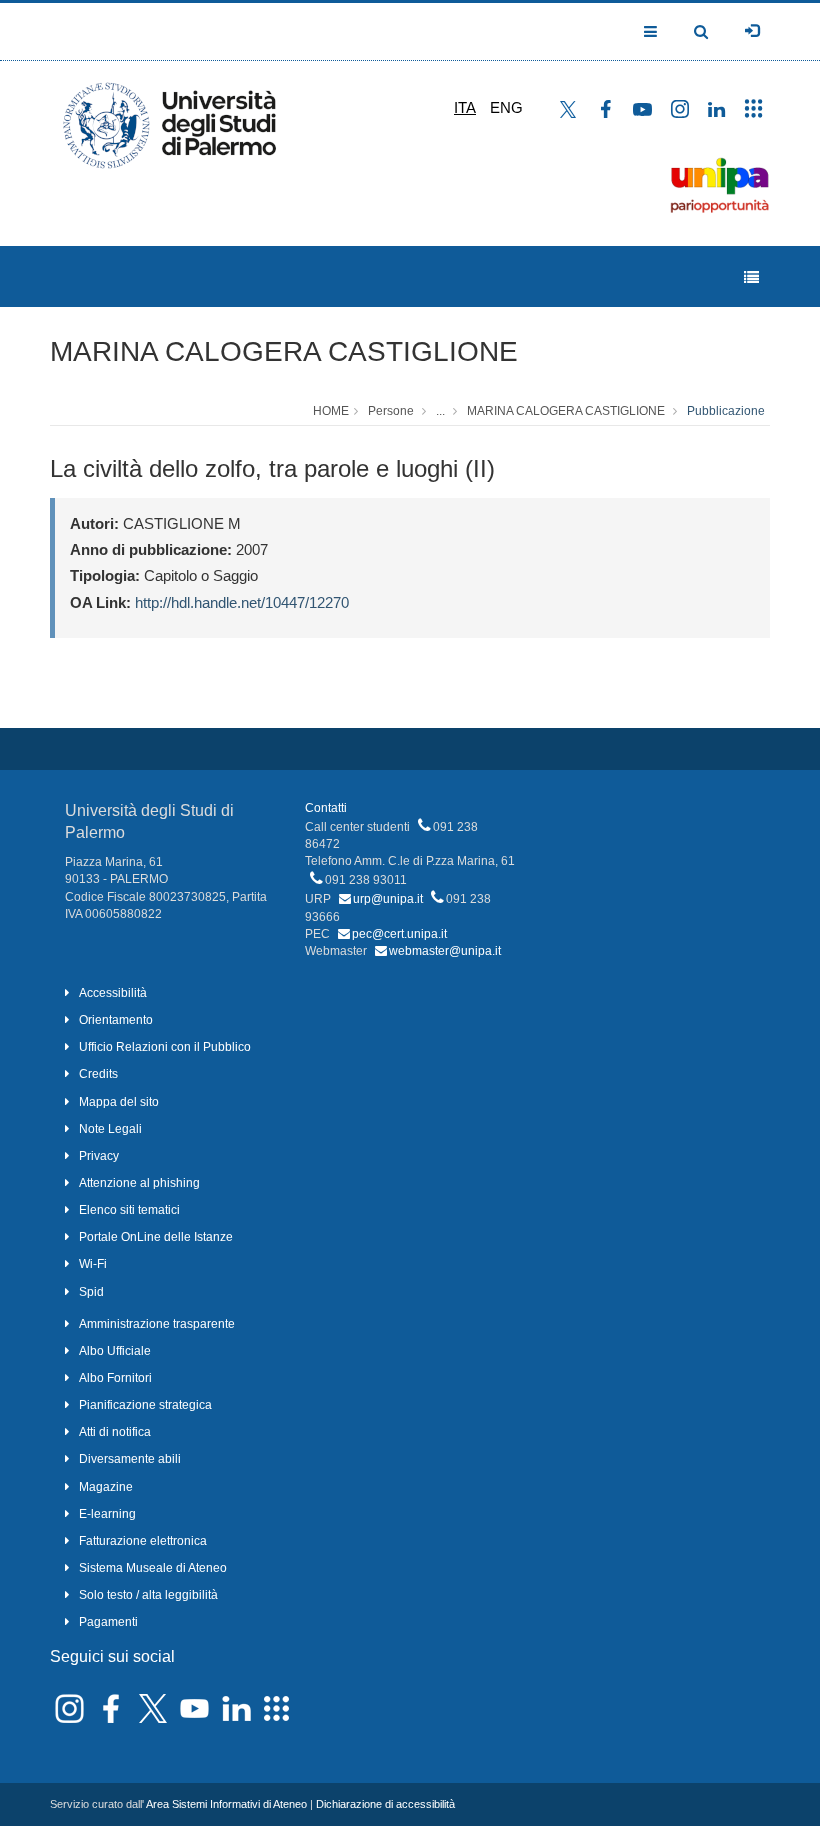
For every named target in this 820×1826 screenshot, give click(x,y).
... (440, 411)
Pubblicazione (726, 411)
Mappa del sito (119, 1102)
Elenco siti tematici (129, 1210)
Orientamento (116, 1020)
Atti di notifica (115, 1432)
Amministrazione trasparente (157, 1324)
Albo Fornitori (115, 1378)
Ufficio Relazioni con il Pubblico (165, 1047)
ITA (465, 107)
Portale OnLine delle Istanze (156, 1237)
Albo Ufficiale (115, 1351)
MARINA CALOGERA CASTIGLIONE (284, 351)
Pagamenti (108, 1622)
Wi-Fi (93, 1264)
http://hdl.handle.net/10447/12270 (242, 602)
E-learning (107, 1514)
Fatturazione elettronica (143, 1541)
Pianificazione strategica (145, 1405)
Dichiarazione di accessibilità (385, 1804)
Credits (98, 1074)
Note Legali (110, 1129)
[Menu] (751, 277)
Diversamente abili (130, 1459)
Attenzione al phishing (139, 1183)
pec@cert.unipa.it (399, 934)
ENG (506, 107)
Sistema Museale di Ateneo (153, 1568)
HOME (331, 411)
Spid (91, 1292)
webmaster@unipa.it (445, 951)
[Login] (752, 31)
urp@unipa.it (388, 899)
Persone (391, 411)
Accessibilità (113, 993)
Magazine (106, 1487)
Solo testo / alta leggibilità (148, 1595)
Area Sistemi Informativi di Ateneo (226, 1804)
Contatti (326, 808)
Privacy (99, 1156)
